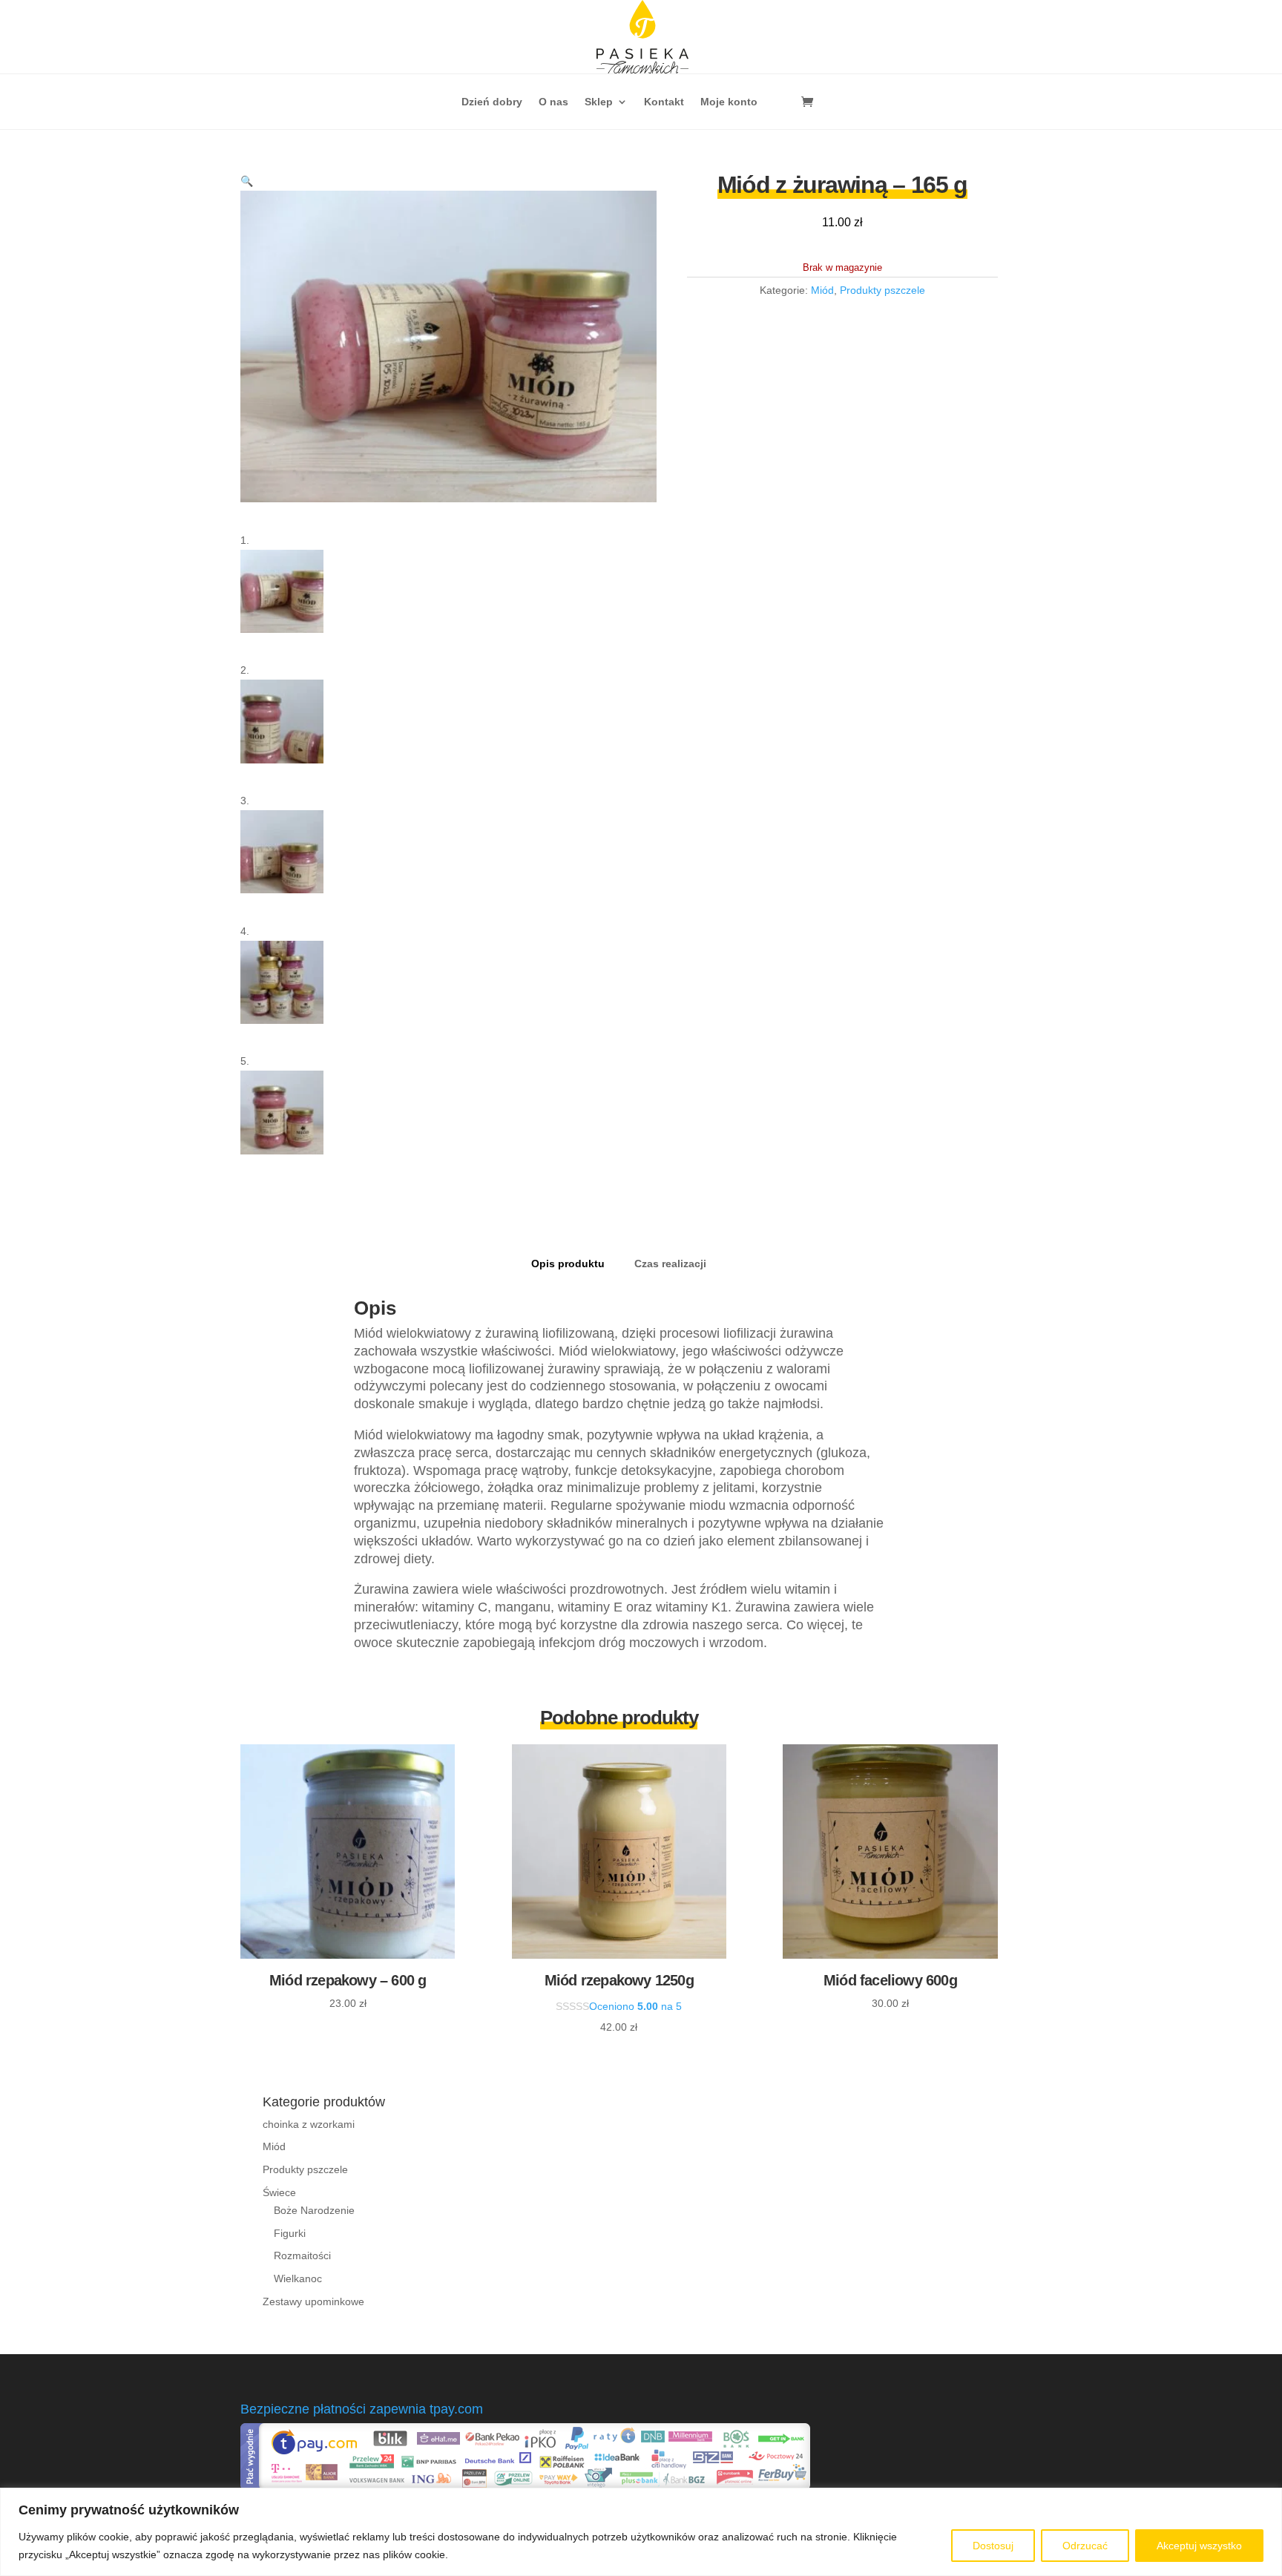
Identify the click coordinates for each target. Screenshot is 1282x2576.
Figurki (290, 2233)
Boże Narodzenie (314, 2210)
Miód (822, 290)
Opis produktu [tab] (568, 1264)
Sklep (599, 102)
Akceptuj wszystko (1199, 2546)
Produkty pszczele (882, 290)
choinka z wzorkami (309, 2124)
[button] (247, 181)
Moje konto (729, 102)
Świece (279, 2192)
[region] (641, 2532)
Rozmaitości (302, 2255)
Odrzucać (1085, 2546)
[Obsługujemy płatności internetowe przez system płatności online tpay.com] (525, 2486)
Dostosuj (993, 2546)
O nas (553, 102)
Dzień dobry (492, 102)
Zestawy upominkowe (313, 2301)
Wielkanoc (298, 2278)
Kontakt (664, 102)
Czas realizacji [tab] (670, 1264)
